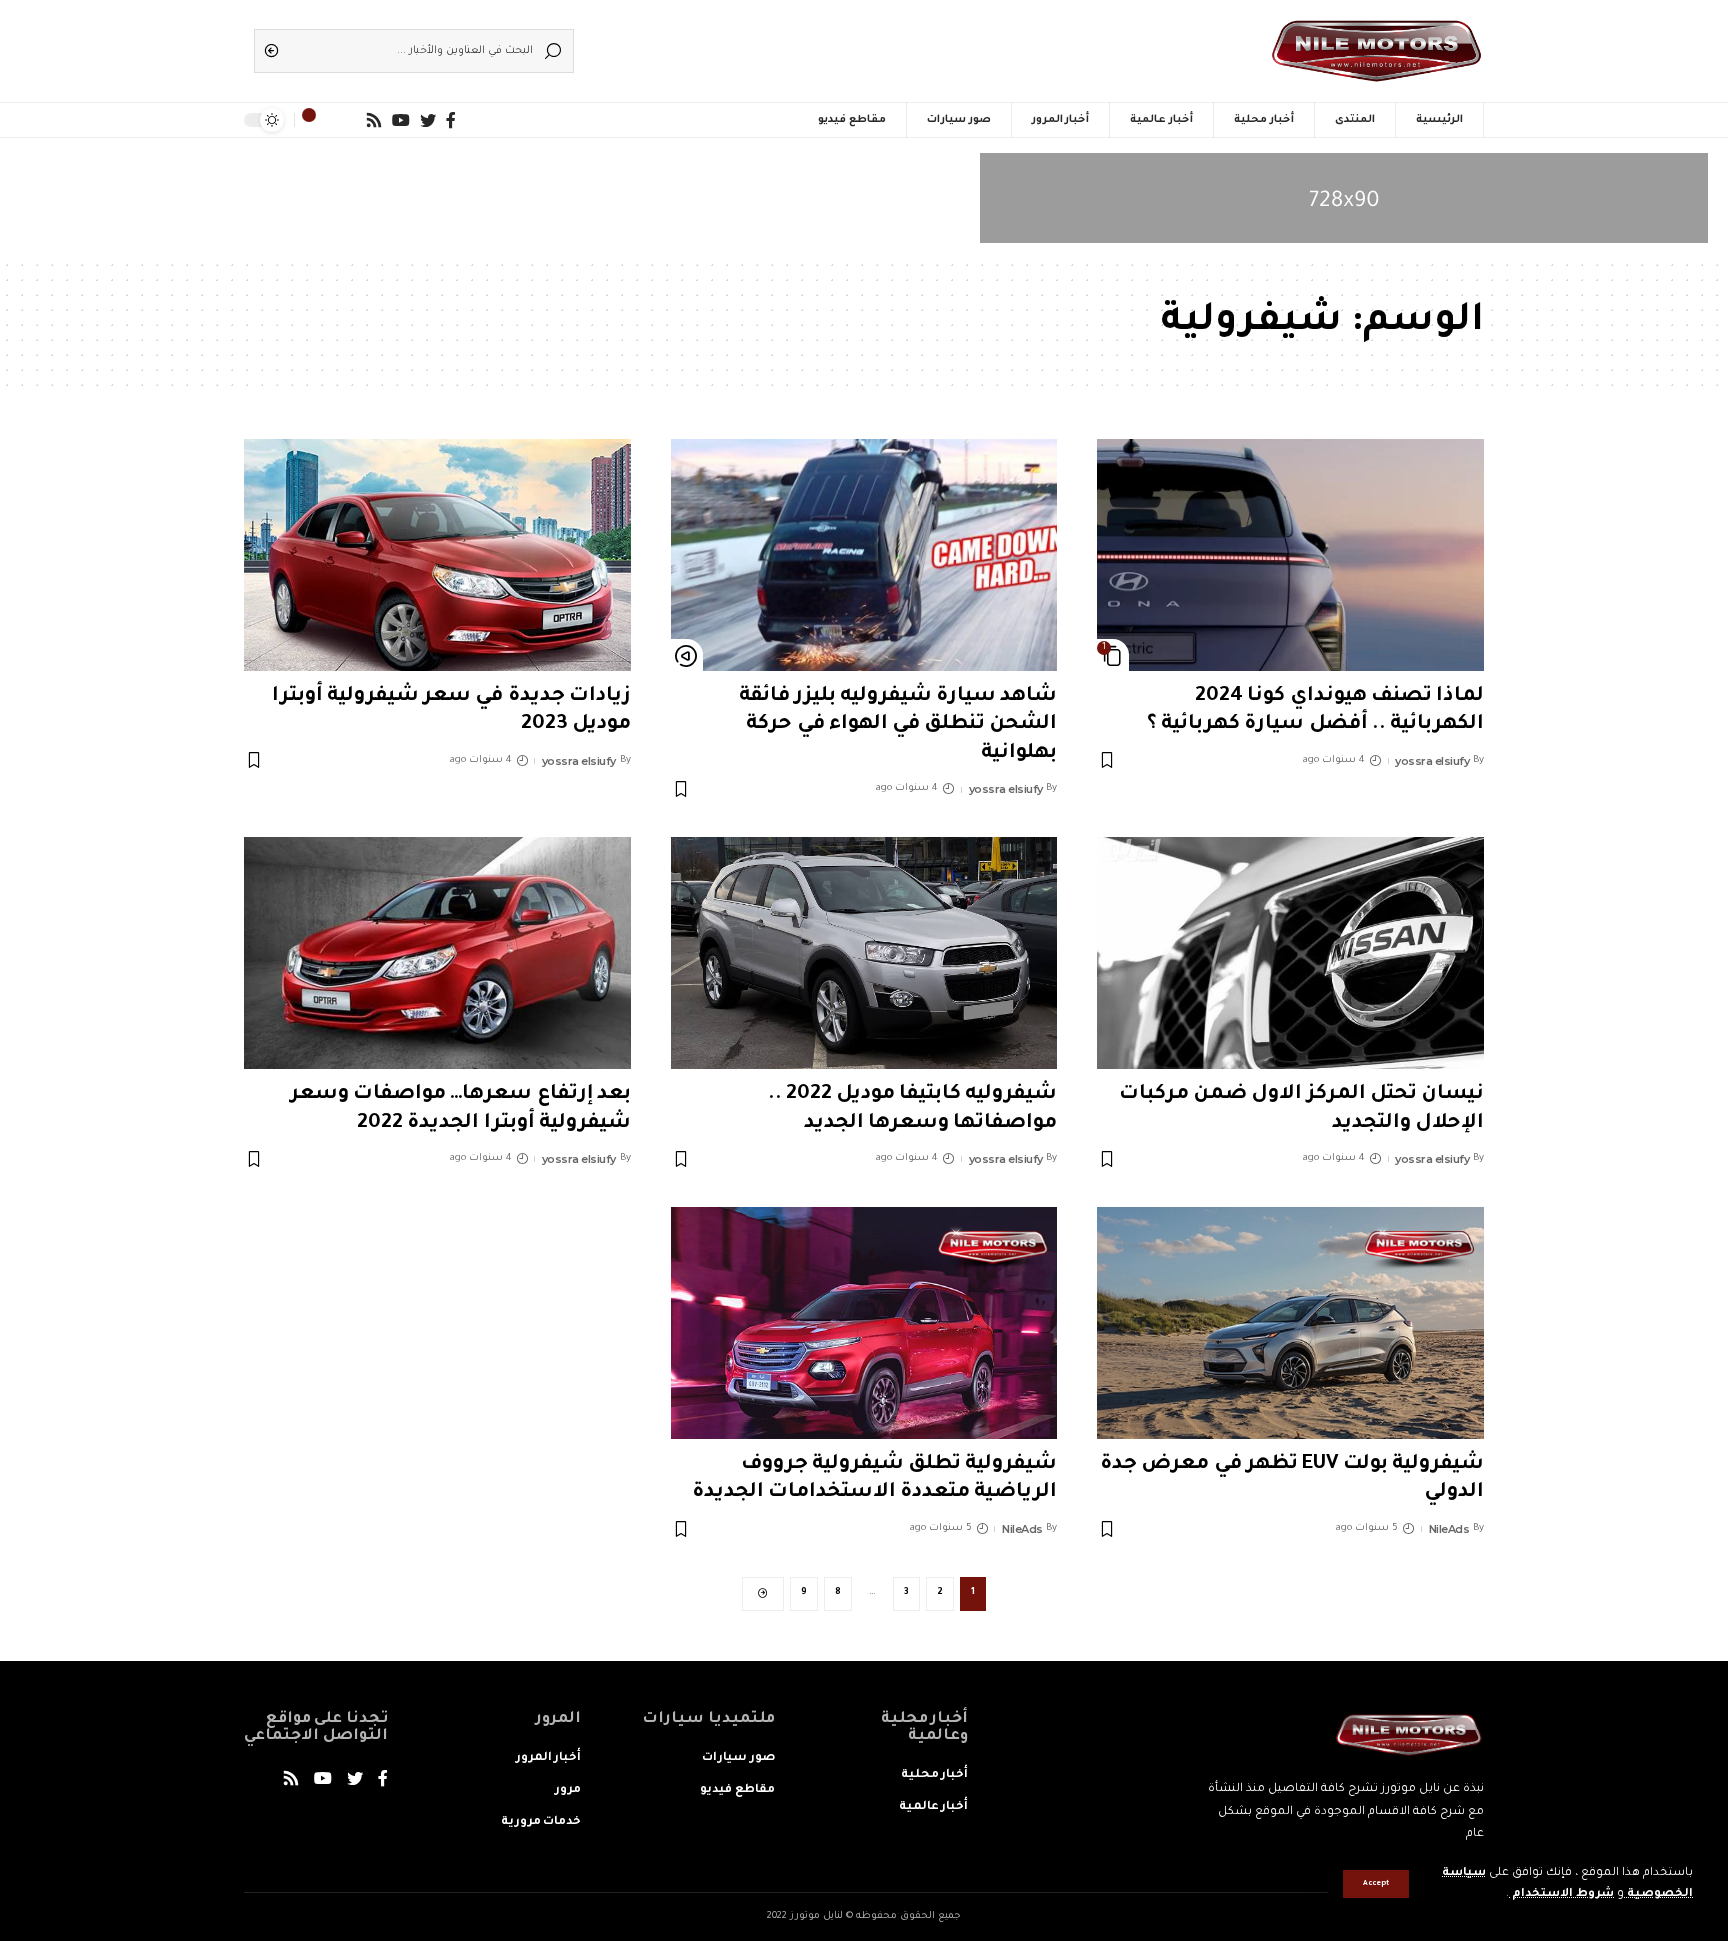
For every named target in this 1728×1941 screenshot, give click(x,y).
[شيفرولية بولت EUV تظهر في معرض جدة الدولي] (1290, 1323)
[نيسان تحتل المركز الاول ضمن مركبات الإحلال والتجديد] (1290, 953)
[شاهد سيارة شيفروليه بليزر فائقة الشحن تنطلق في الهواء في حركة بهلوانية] (864, 555)
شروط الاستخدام (1561, 1894)
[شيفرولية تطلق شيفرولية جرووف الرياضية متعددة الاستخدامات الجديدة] (864, 1323)
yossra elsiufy (1432, 761)
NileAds (1449, 1529)
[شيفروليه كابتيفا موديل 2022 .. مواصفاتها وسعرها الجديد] (864, 953)
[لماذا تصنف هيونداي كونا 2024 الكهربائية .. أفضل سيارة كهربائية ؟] (1290, 555)
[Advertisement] (894, 45)
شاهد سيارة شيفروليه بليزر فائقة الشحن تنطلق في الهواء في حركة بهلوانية (898, 725)
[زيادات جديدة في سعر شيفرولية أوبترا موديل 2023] (437, 555)
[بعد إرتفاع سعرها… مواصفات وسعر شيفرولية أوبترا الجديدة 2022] (437, 953)
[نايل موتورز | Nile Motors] (1376, 51)
